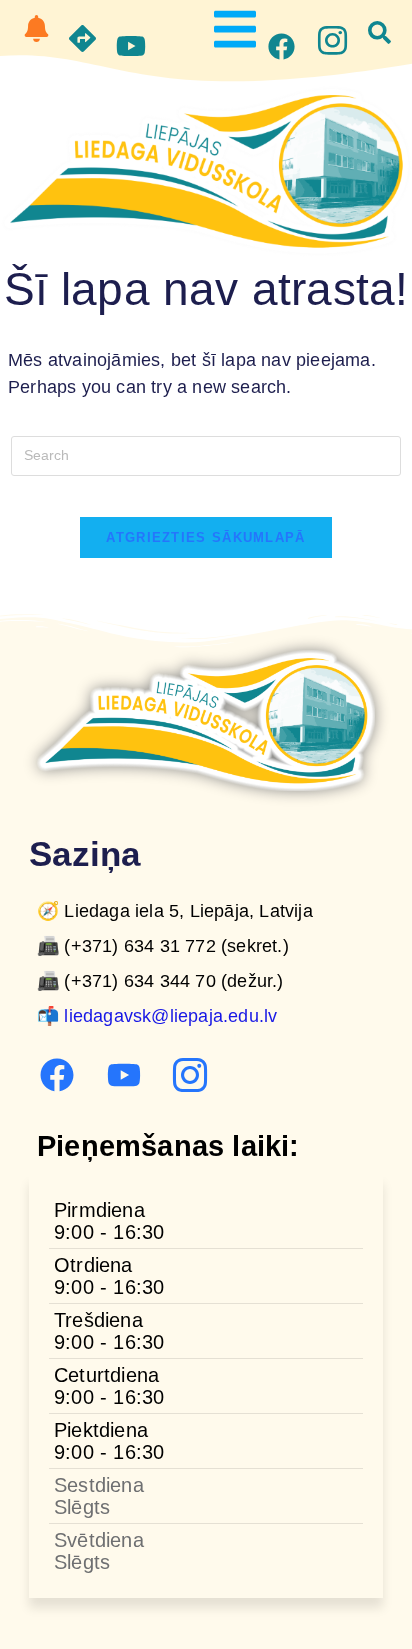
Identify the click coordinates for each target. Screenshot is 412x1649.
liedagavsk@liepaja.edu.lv (170, 1016)
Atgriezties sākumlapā (205, 537)
